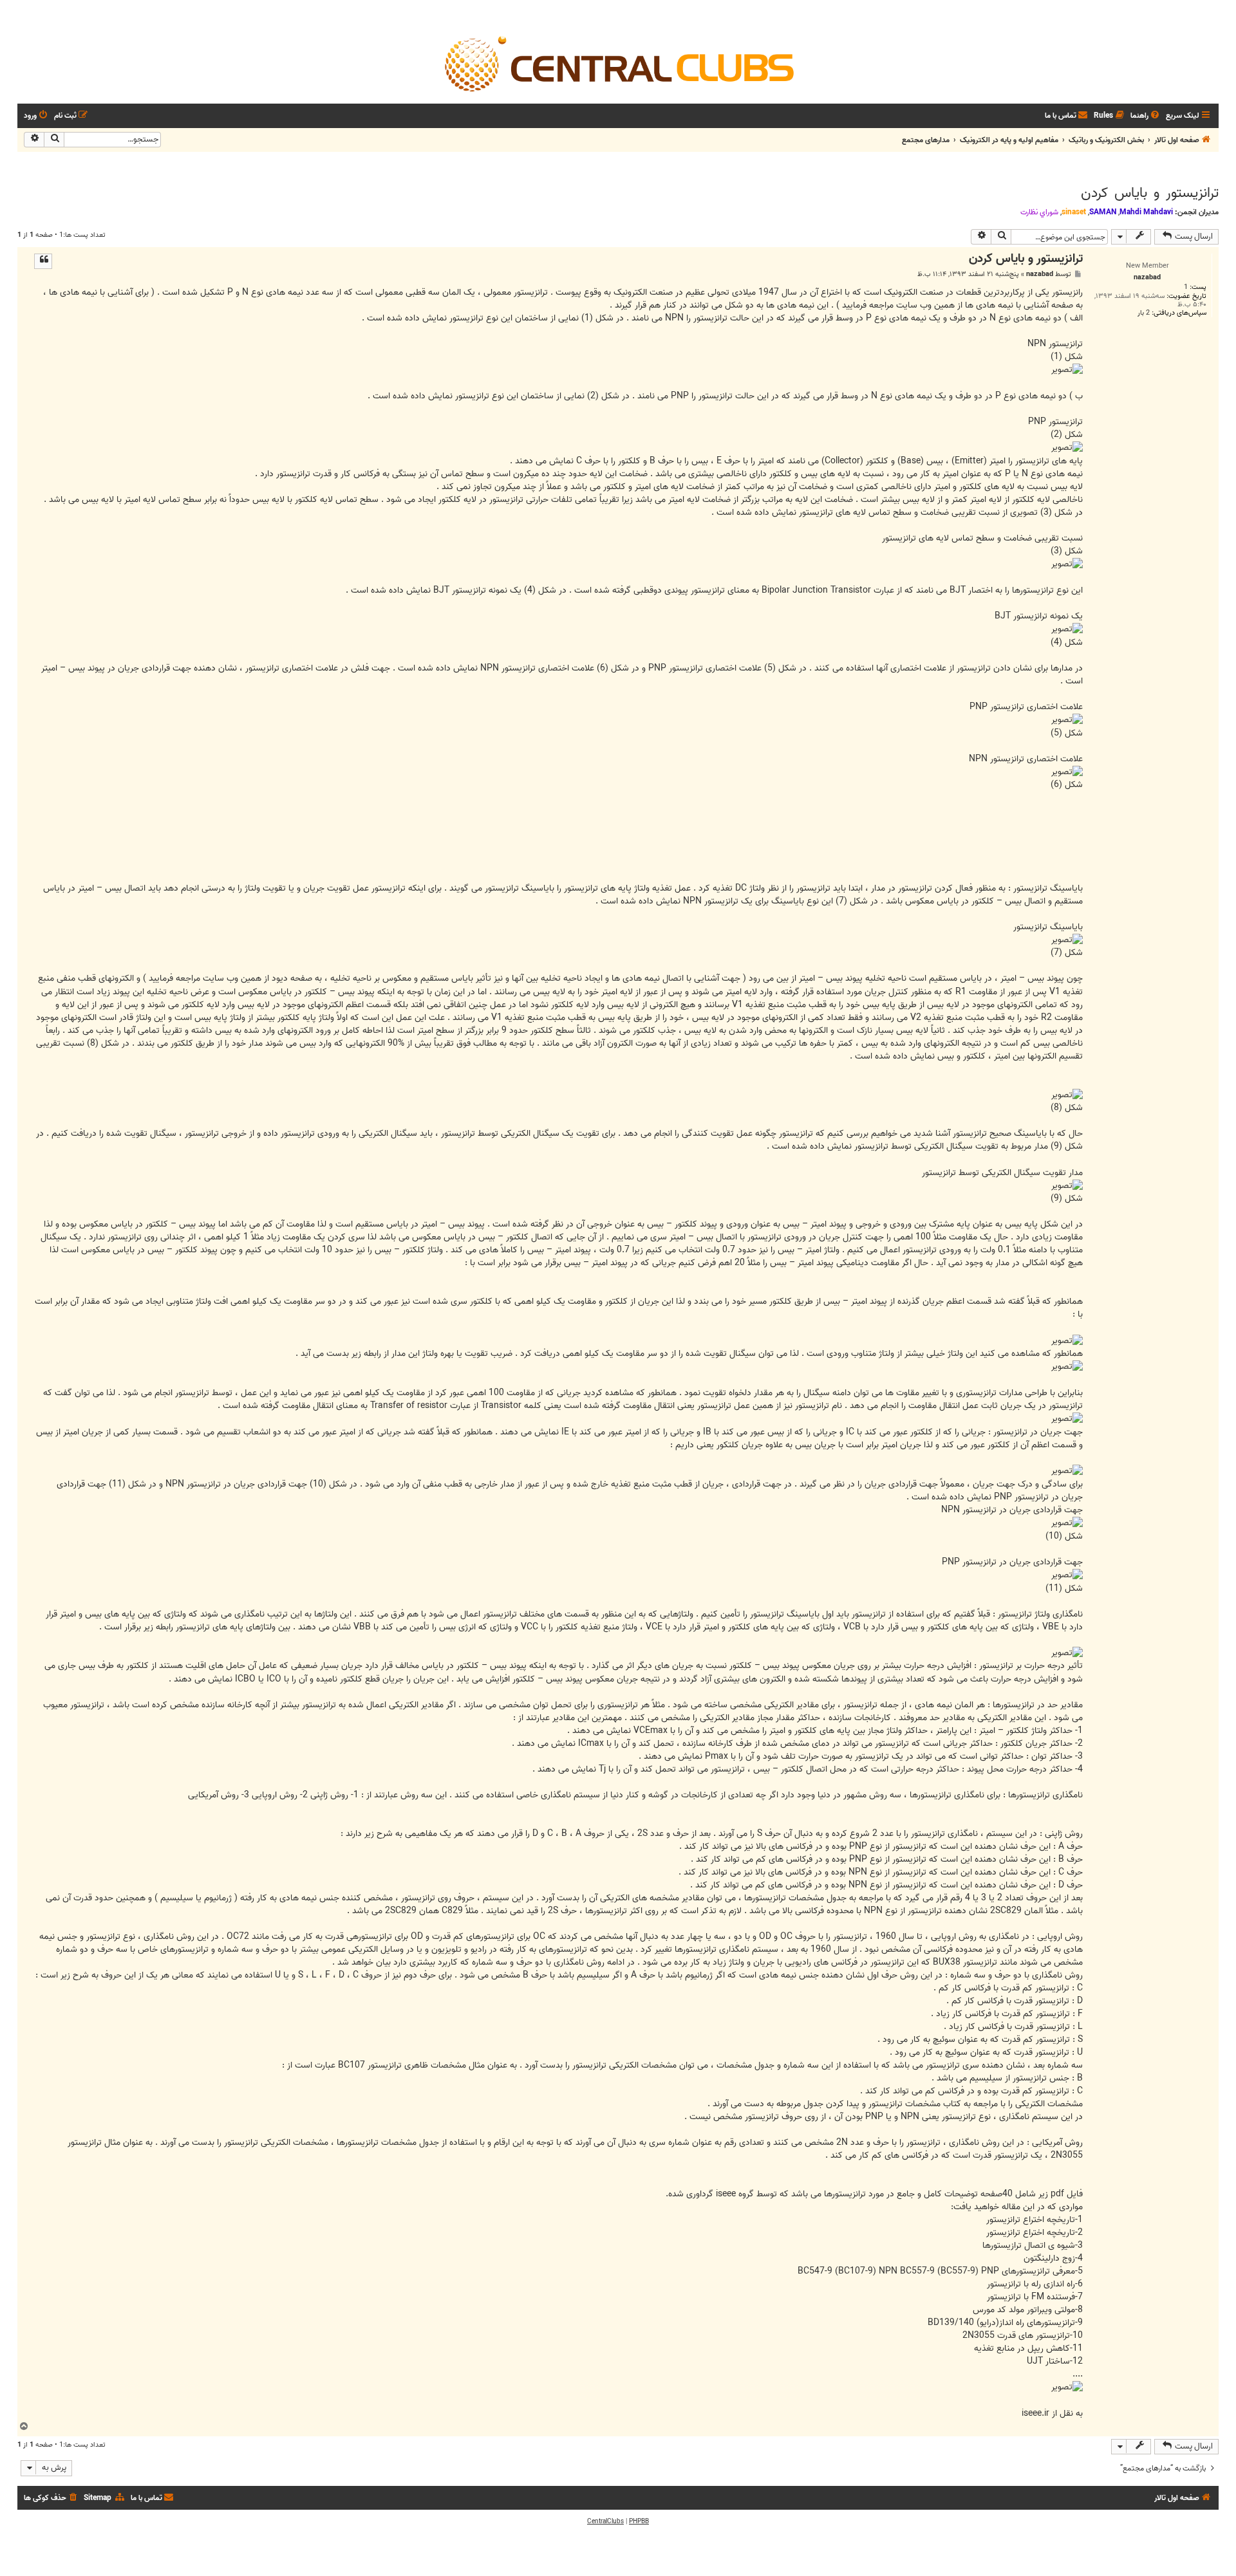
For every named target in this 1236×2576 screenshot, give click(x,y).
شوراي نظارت (1039, 212)
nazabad (1040, 274)
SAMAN (1103, 212)
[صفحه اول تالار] (618, 63)
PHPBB (639, 2521)
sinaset (1074, 212)
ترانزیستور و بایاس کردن (1150, 193)
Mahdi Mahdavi (1146, 212)
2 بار (1144, 313)
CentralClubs (605, 2521)
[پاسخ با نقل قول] (43, 261)
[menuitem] (1146, 116)
